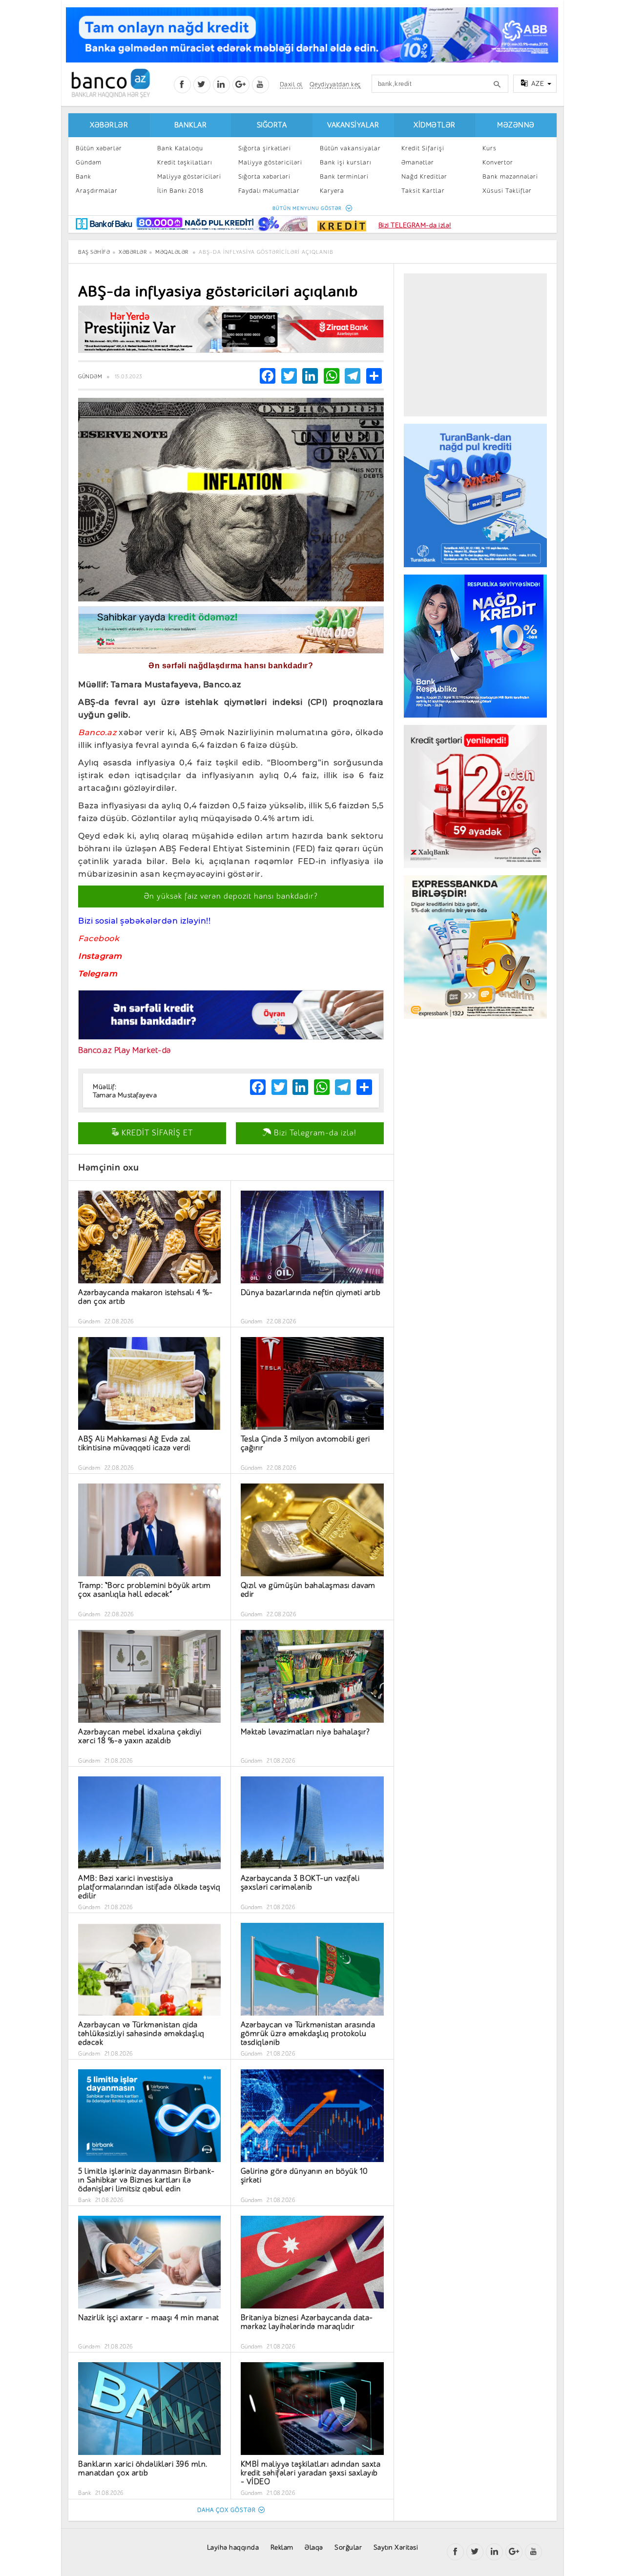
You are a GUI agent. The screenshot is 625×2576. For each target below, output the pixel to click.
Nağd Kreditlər (424, 176)
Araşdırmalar (97, 191)
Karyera (332, 191)
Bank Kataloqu (180, 148)
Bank (83, 176)
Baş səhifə (94, 252)
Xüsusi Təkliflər (507, 191)
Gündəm (89, 162)
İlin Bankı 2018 (180, 191)
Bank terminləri (344, 176)
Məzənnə (516, 125)
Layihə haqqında (233, 2547)
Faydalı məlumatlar (269, 191)
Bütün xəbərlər (99, 148)
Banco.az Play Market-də (125, 1050)
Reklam (282, 2547)
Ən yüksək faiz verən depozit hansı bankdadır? (231, 896)
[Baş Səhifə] (111, 83)
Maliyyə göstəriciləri (189, 176)
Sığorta (272, 125)
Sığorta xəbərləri (264, 176)
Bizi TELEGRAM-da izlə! (415, 225)
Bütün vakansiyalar (350, 148)
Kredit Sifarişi (423, 148)
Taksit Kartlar (423, 191)
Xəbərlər (109, 125)
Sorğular (348, 2547)
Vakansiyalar (353, 125)
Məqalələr (172, 252)
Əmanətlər (418, 162)
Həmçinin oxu (108, 1167)
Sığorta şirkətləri (265, 148)
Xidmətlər (435, 125)
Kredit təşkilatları (185, 162)
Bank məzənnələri (510, 176)
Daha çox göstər (227, 2510)
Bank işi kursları (345, 162)
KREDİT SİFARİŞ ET (156, 1133)
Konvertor (498, 162)
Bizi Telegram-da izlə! (314, 1133)
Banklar (191, 125)
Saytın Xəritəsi (396, 2547)
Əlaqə (314, 2547)
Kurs (490, 148)
